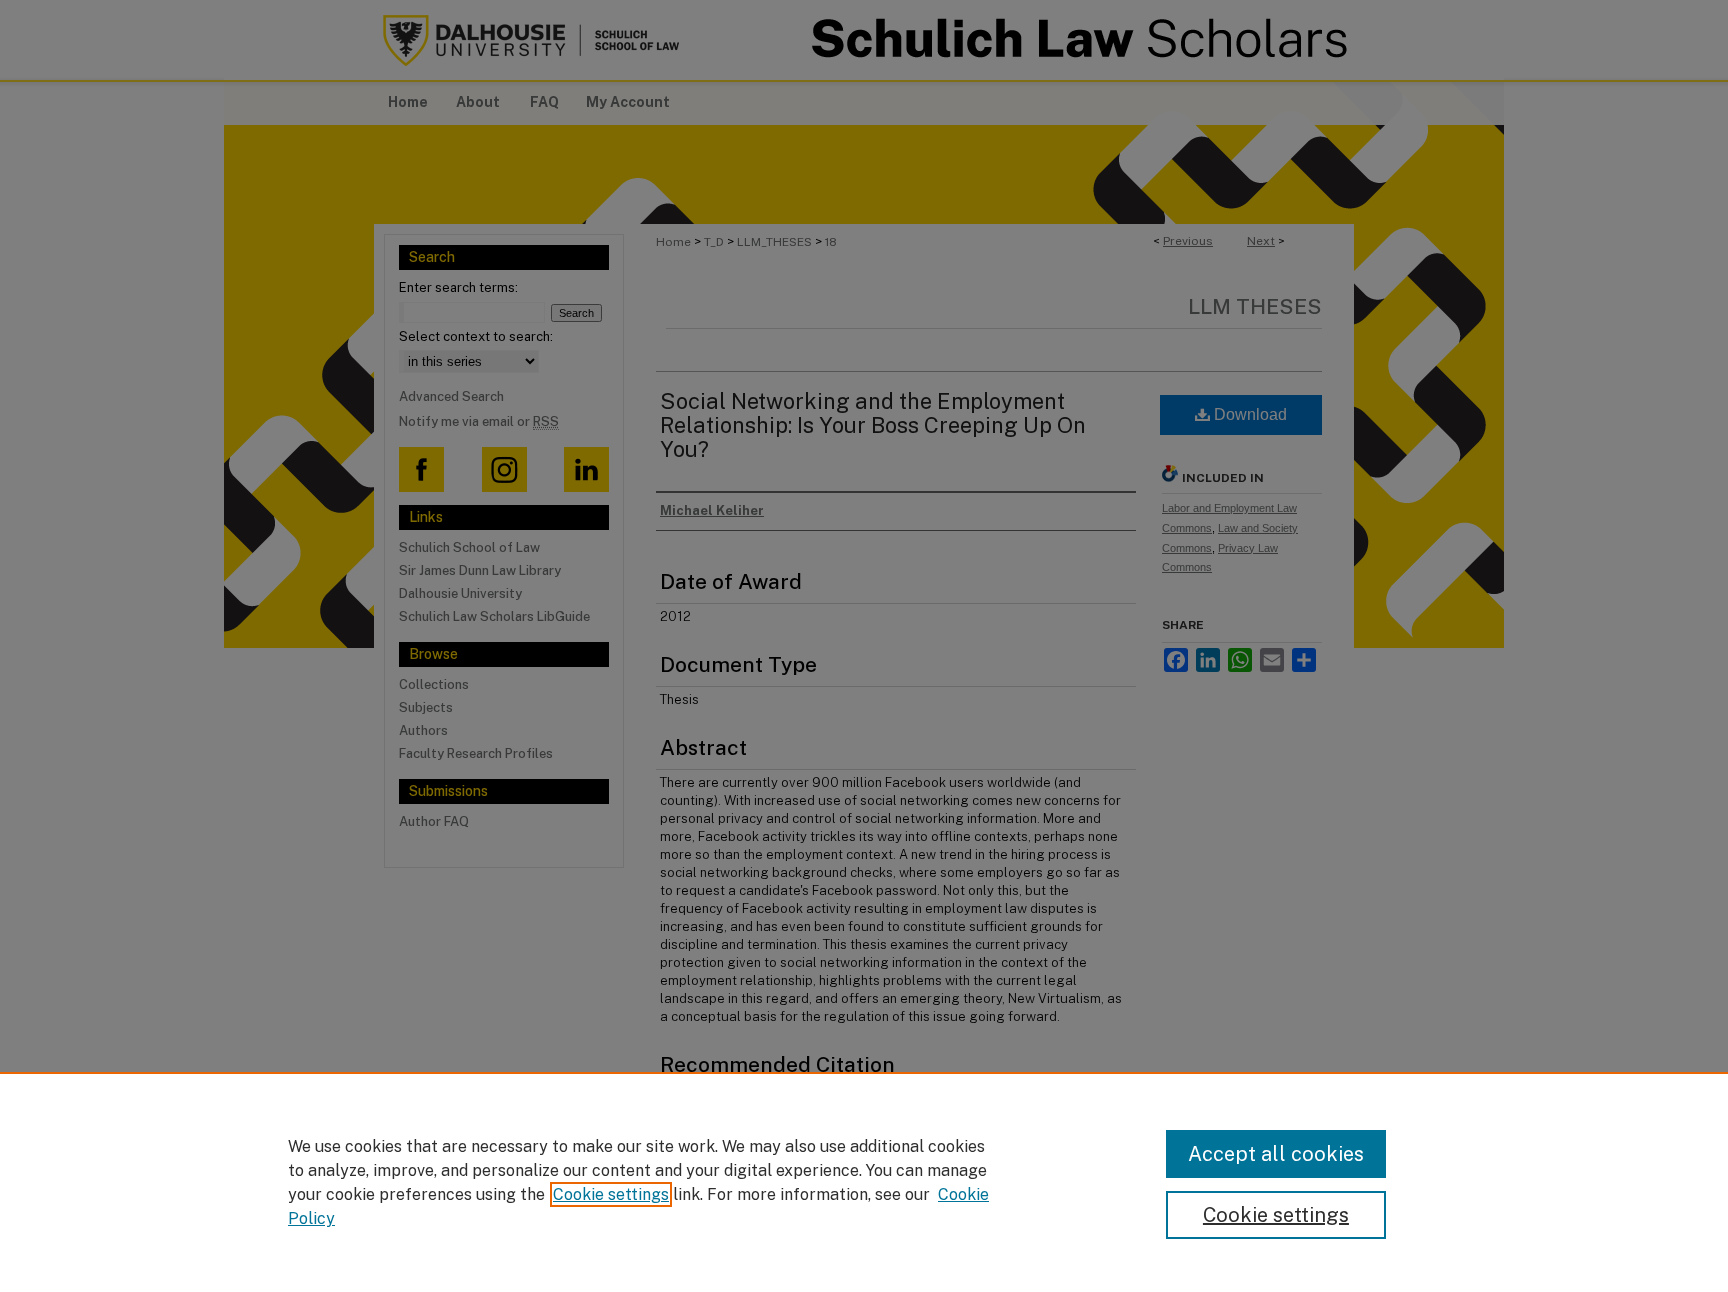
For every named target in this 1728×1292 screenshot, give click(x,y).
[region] (864, 1182)
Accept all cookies (1276, 1154)
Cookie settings (611, 1194)
